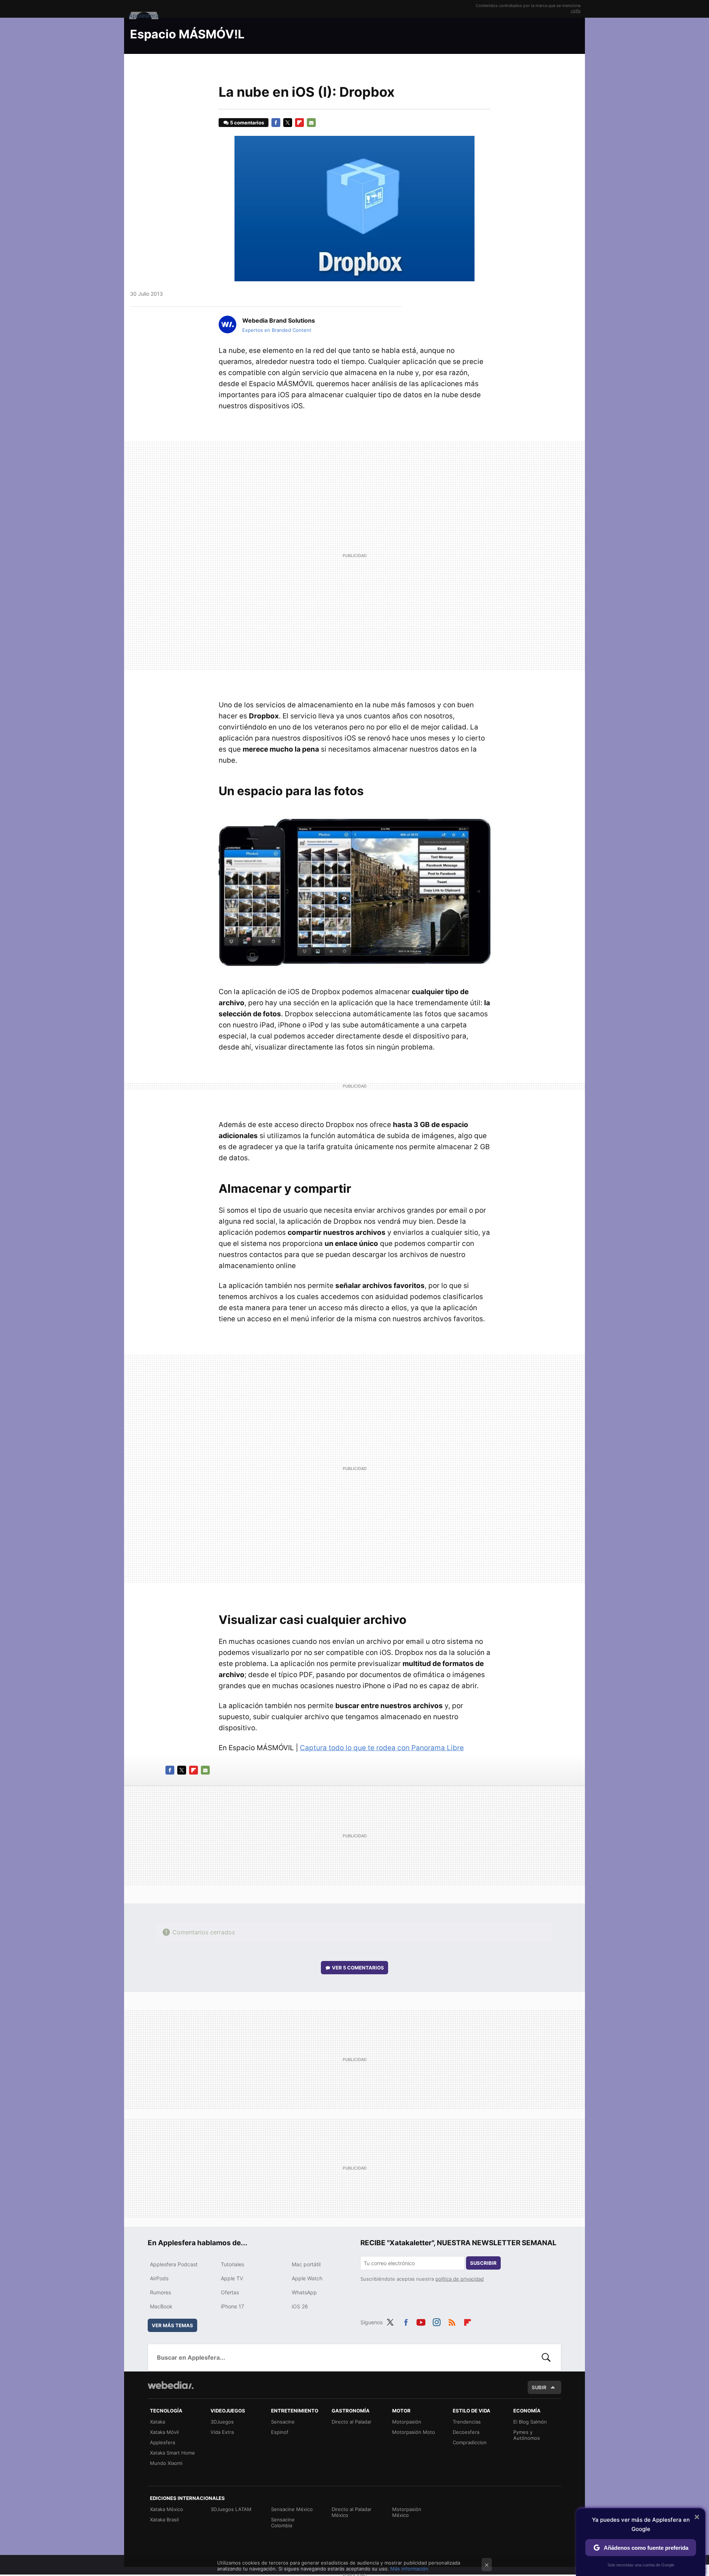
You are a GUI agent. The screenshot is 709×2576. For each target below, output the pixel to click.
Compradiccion (470, 2442)
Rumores (160, 2292)
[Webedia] (171, 2385)
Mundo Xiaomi (166, 2463)
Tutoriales (232, 2264)
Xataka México (167, 2509)
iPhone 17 (232, 2306)
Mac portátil (306, 2264)
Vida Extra (222, 2432)
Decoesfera (466, 2432)
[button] (278, 320)
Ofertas (230, 2292)
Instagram (436, 2321)
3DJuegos (222, 2422)
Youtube (421, 2321)
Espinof (280, 2432)
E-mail (311, 123)
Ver (358, 1968)
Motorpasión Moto (414, 2432)
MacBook (161, 2306)
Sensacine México (292, 2509)
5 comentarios (247, 123)
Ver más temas (172, 2325)
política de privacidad (460, 2279)
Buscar (546, 2357)
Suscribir (483, 2263)
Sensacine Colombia (283, 2522)
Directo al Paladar (352, 2422)
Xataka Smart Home (172, 2453)
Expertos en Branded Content (277, 330)
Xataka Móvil (164, 2432)
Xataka (157, 2422)
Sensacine (283, 2422)
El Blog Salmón (530, 2422)
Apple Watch (307, 2278)
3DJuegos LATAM (231, 2509)
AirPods (159, 2278)
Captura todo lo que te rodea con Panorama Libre (382, 1748)
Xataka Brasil (164, 2520)
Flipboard (299, 123)
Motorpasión (407, 2422)
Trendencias (467, 2422)
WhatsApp (304, 2292)
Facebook (276, 123)
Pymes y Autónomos (527, 2435)
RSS (452, 2321)
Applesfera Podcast (174, 2264)
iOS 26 (300, 2306)
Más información (409, 2569)
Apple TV (232, 2278)
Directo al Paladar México (352, 2512)
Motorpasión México (407, 2512)
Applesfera (162, 2442)
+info (576, 11)
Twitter (288, 123)
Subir (539, 2387)
